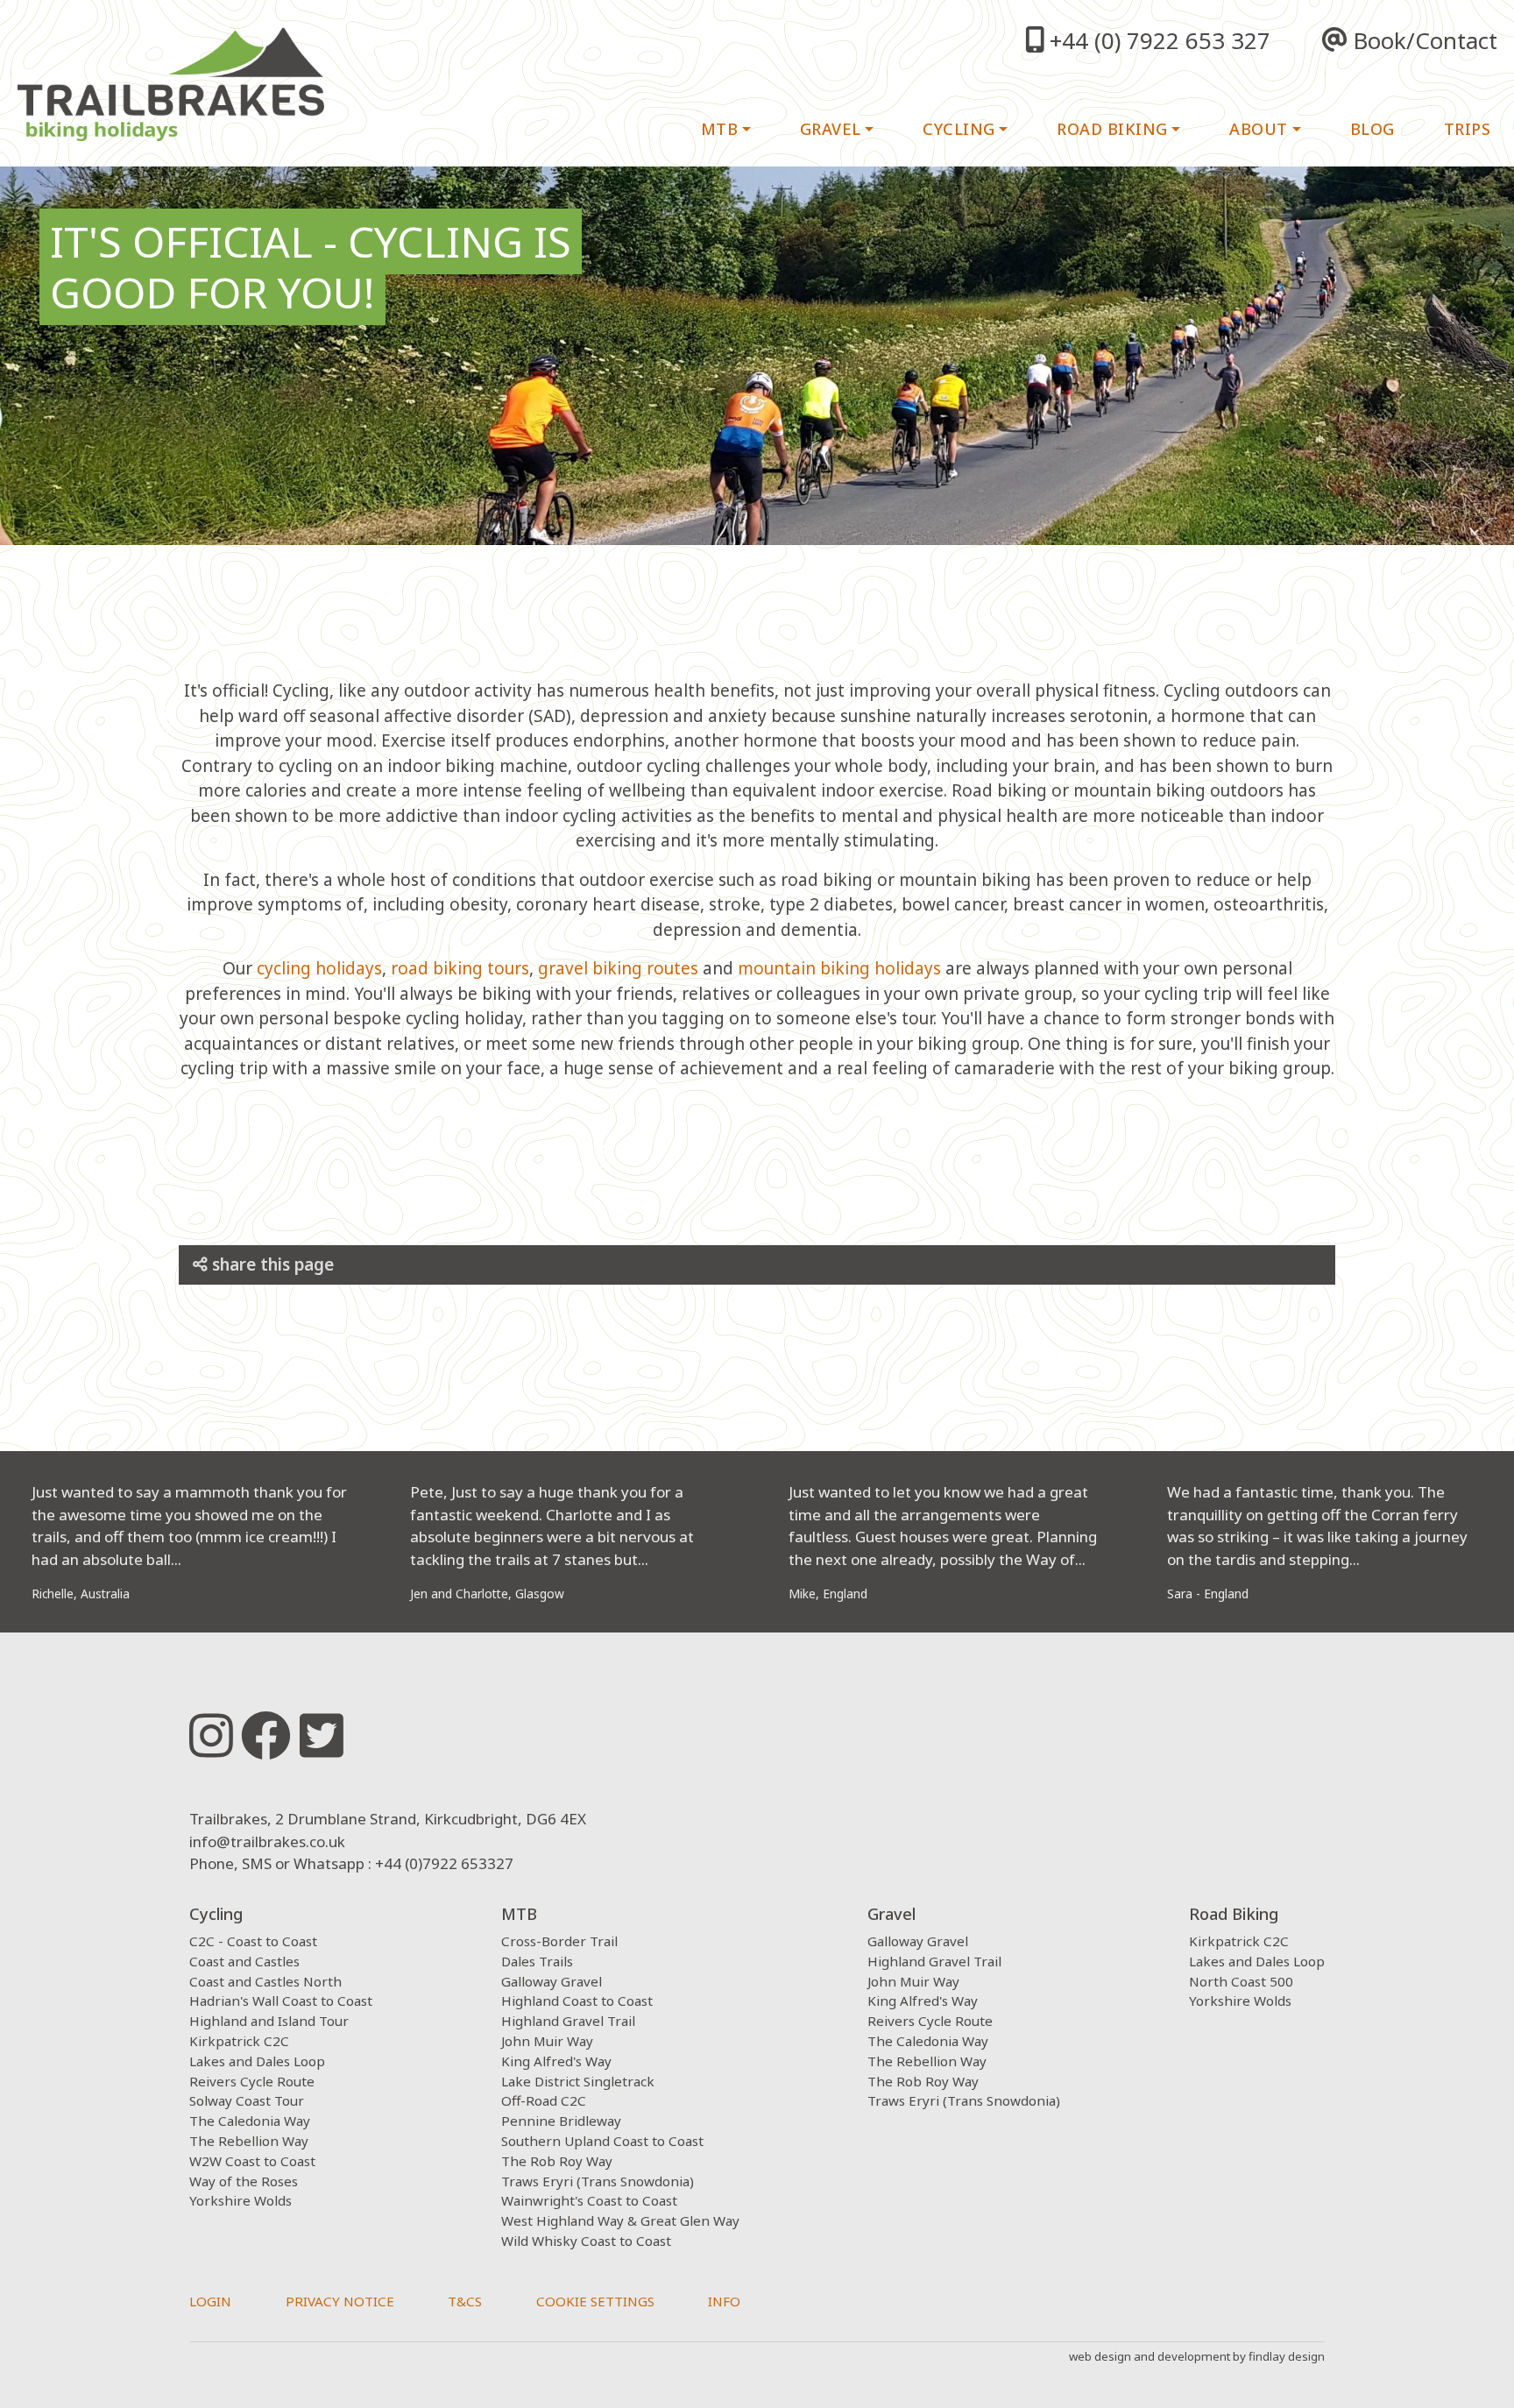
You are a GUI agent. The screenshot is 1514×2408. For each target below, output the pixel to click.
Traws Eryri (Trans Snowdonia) (598, 2181)
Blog (1373, 129)
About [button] (1259, 129)
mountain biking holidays (839, 968)
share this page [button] (271, 1264)
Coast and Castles (244, 1961)
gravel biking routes (618, 968)
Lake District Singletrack (578, 2081)
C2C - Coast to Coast (253, 1941)
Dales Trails (537, 1961)
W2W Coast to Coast (252, 2161)
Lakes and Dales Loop (257, 2061)
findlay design (1287, 2356)
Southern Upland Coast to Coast (602, 2141)
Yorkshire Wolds (241, 2200)
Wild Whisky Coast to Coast (586, 2241)
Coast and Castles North (265, 1981)
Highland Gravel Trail (568, 2021)
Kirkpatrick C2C (239, 2041)
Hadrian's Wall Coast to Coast (281, 2001)
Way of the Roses (244, 2181)
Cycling (216, 1914)
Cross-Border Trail (559, 1941)
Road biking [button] (1112, 129)
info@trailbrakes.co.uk (267, 1841)
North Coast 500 (1241, 1981)
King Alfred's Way (556, 2061)
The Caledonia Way (250, 2121)
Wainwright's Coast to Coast (589, 2200)
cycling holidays (319, 968)
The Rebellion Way (249, 2141)
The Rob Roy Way (557, 2161)
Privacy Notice (340, 2301)
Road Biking (1234, 1914)
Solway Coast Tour (247, 2100)
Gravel (891, 1914)
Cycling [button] (959, 129)
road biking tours (460, 968)
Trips (1468, 129)
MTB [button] (720, 129)
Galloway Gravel (552, 1981)
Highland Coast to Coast (577, 2001)
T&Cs (465, 2301)
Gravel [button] (831, 129)
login (210, 2301)
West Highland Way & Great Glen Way (620, 2220)
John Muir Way (547, 2041)
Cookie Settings (595, 2301)
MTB (519, 1914)
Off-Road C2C (544, 2100)
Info (724, 2301)
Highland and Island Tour (269, 2021)
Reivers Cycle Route (252, 2081)
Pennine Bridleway (561, 2121)
